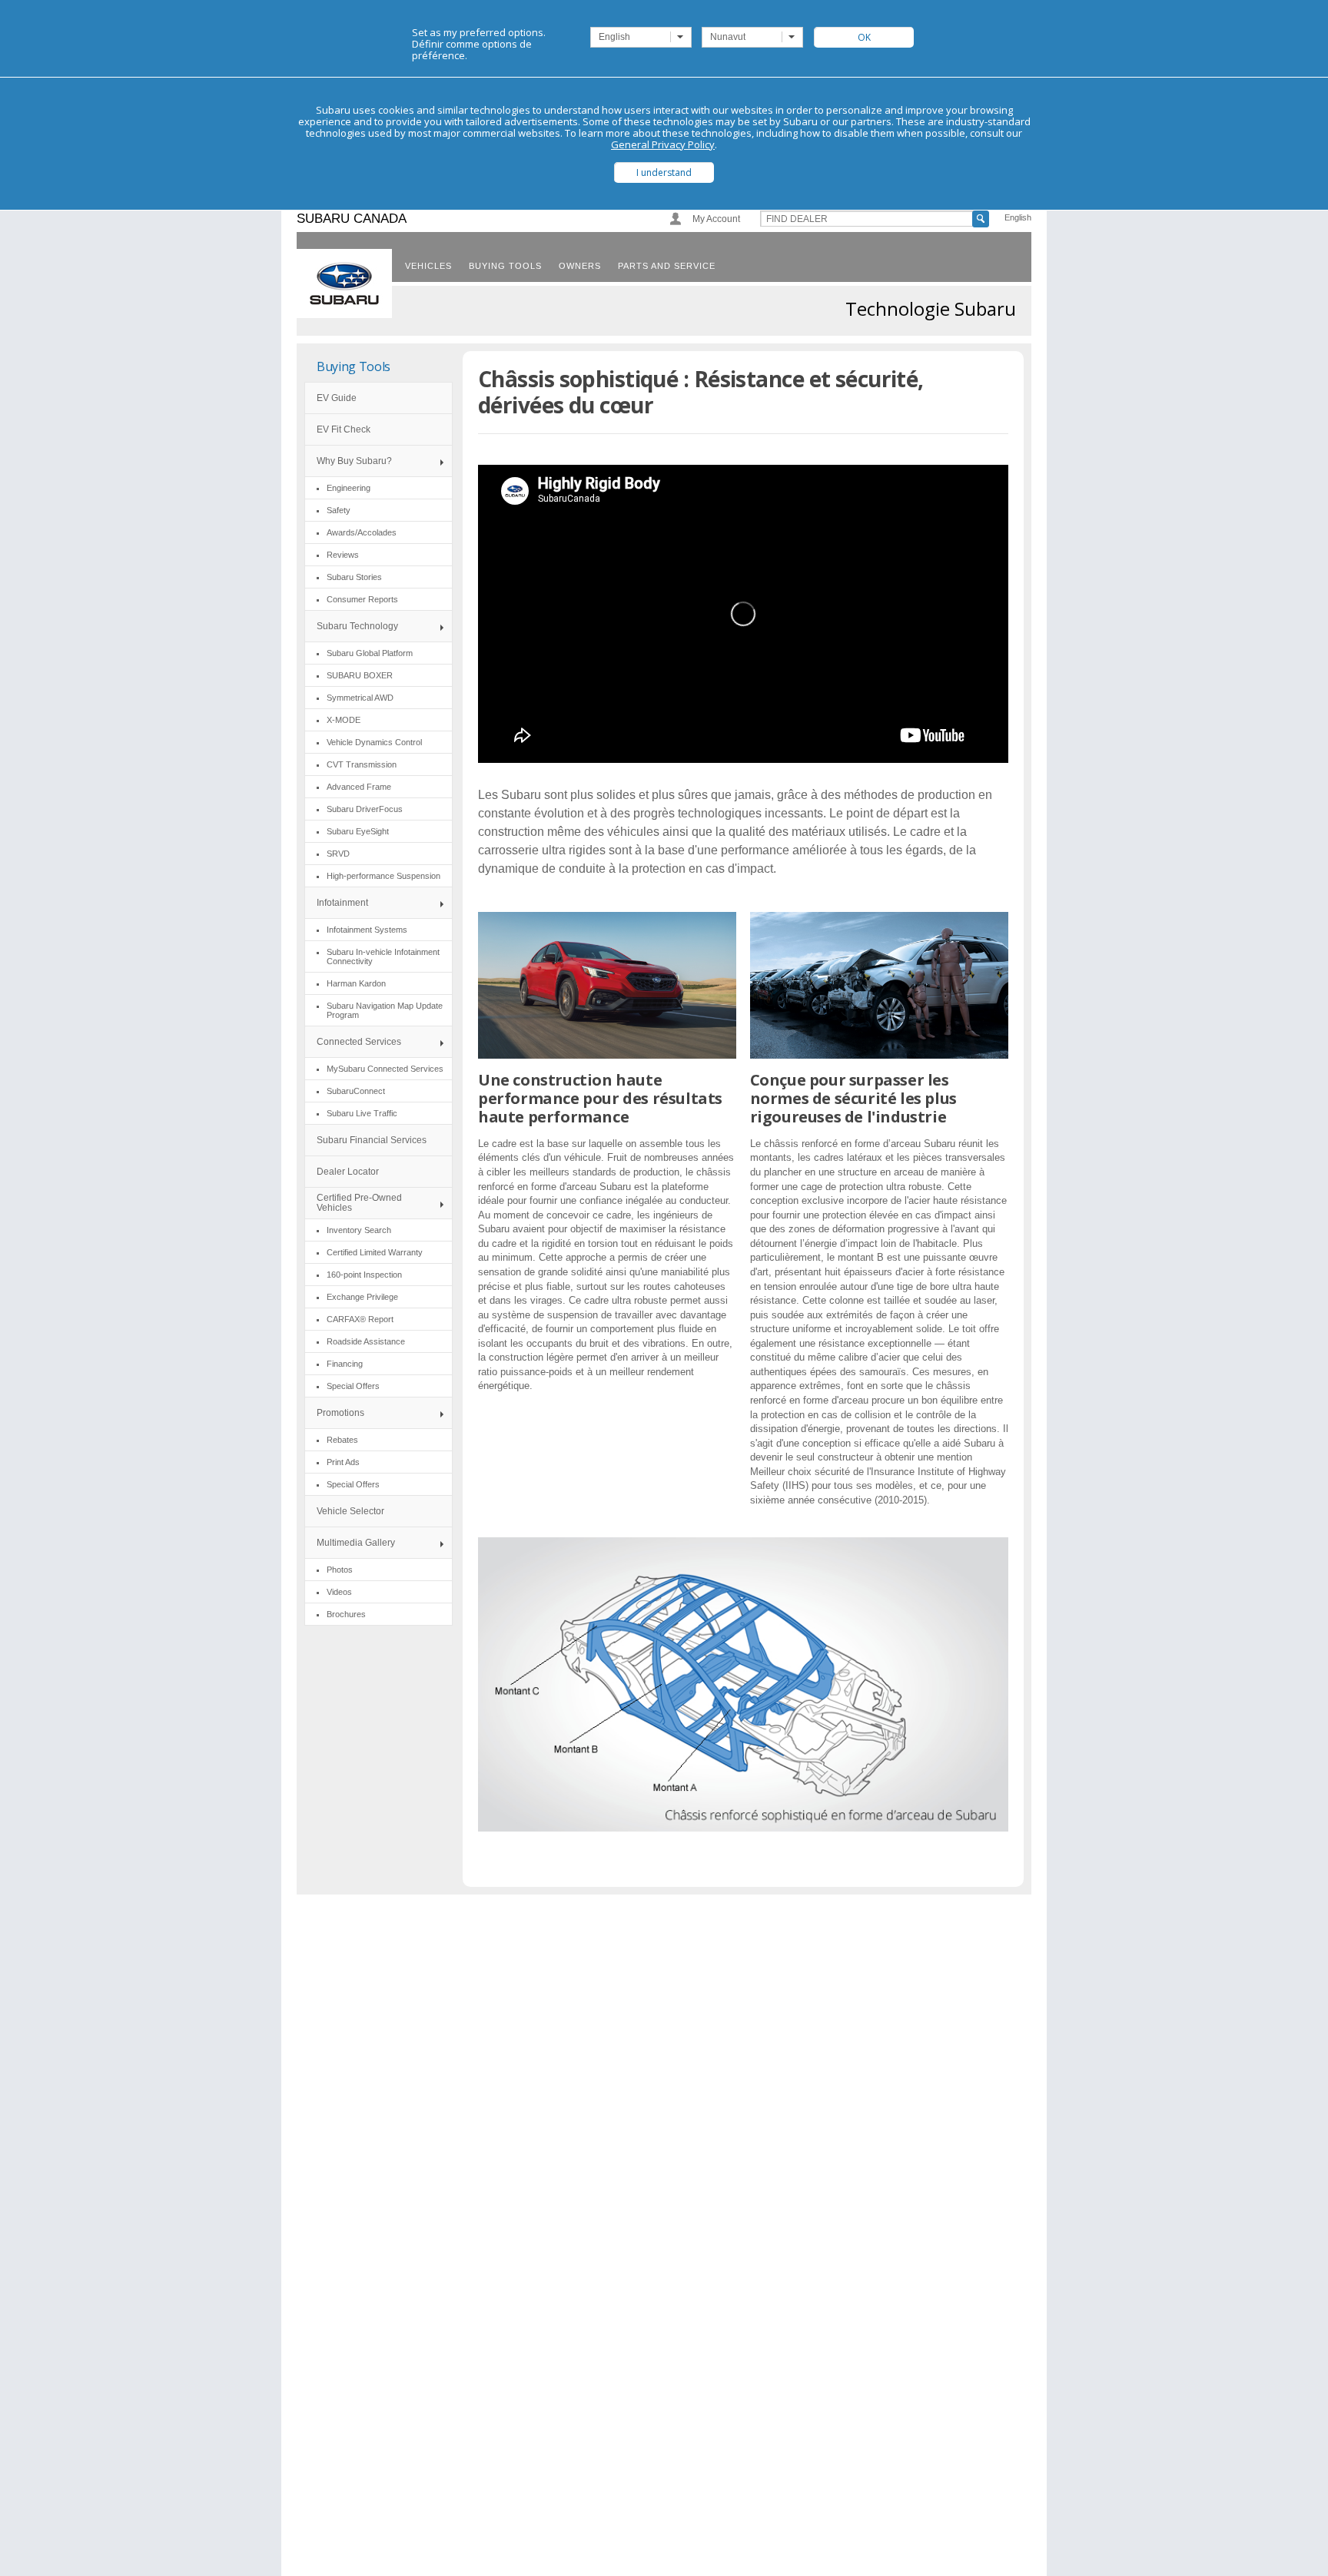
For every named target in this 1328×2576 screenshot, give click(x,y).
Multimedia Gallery (356, 1543)
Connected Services (359, 1042)
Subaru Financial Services (372, 1140)
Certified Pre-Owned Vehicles (359, 1203)
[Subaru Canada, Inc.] (344, 283)
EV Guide (337, 398)
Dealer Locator (348, 1172)
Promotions (340, 1413)
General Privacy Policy (663, 144)
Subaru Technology (357, 626)
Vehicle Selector (350, 1511)
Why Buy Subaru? (354, 461)
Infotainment (342, 903)
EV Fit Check (344, 429)
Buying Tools (354, 366)
